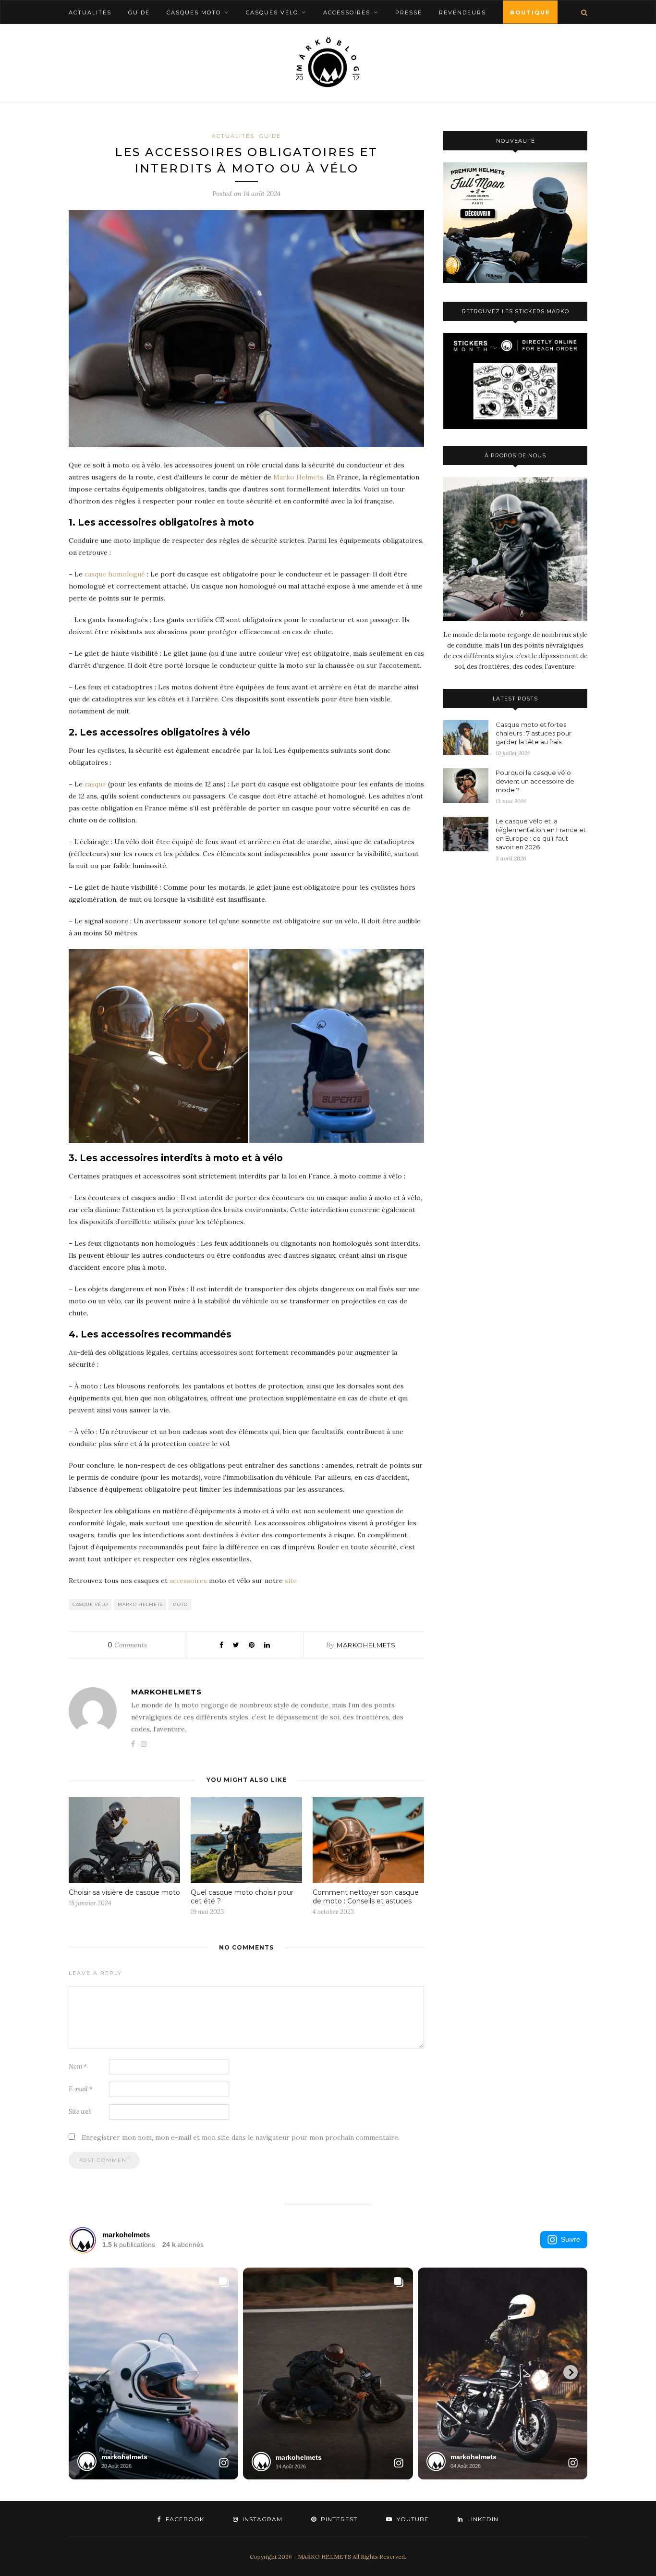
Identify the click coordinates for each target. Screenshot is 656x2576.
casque (94, 784)
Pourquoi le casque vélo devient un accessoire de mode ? (535, 781)
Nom (78, 2067)
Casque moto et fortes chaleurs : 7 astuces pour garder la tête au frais (534, 733)
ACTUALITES (90, 12)
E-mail (81, 2089)
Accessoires (347, 12)
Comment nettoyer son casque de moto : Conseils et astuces (366, 1897)
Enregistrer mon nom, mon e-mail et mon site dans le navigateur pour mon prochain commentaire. (241, 2137)
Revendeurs (462, 12)
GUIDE (139, 12)
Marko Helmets (298, 477)
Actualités (233, 136)
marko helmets (140, 1604)
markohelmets (366, 1645)
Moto (180, 1604)
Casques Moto (194, 12)
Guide (270, 136)
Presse (409, 12)
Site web (80, 2112)
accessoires (188, 1581)
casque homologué (115, 574)
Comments (127, 1645)
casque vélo (90, 1604)
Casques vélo (272, 12)
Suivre (571, 2239)
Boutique (530, 12)
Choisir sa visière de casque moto (124, 1892)
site (291, 1581)
